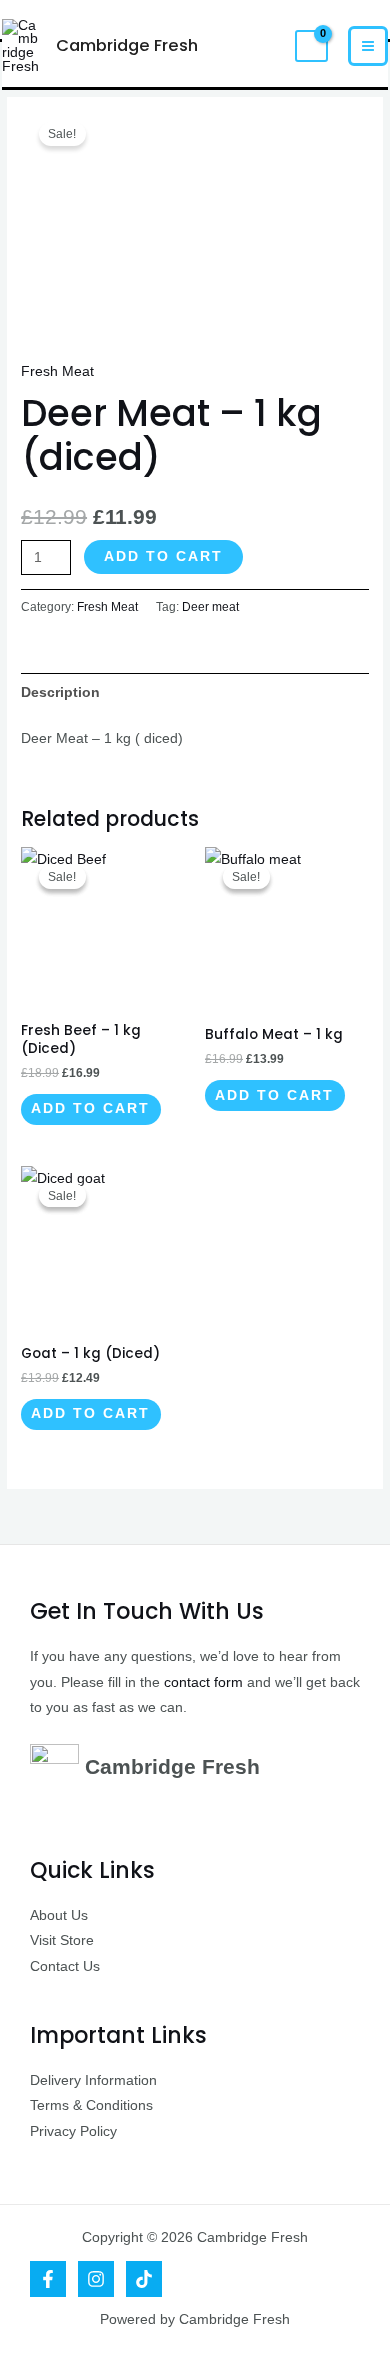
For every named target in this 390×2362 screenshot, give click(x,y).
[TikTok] (144, 2279)
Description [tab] (60, 692)
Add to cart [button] (90, 1108)
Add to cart (163, 556)
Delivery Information (93, 2080)
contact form (203, 1682)
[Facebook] (48, 2279)
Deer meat (210, 607)
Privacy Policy (73, 2131)
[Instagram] (96, 2279)
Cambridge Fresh (127, 45)
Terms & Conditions (91, 2105)
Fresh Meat (57, 371)
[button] (263, 46)
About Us (59, 1915)
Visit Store (62, 1940)
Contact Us (65, 1966)
